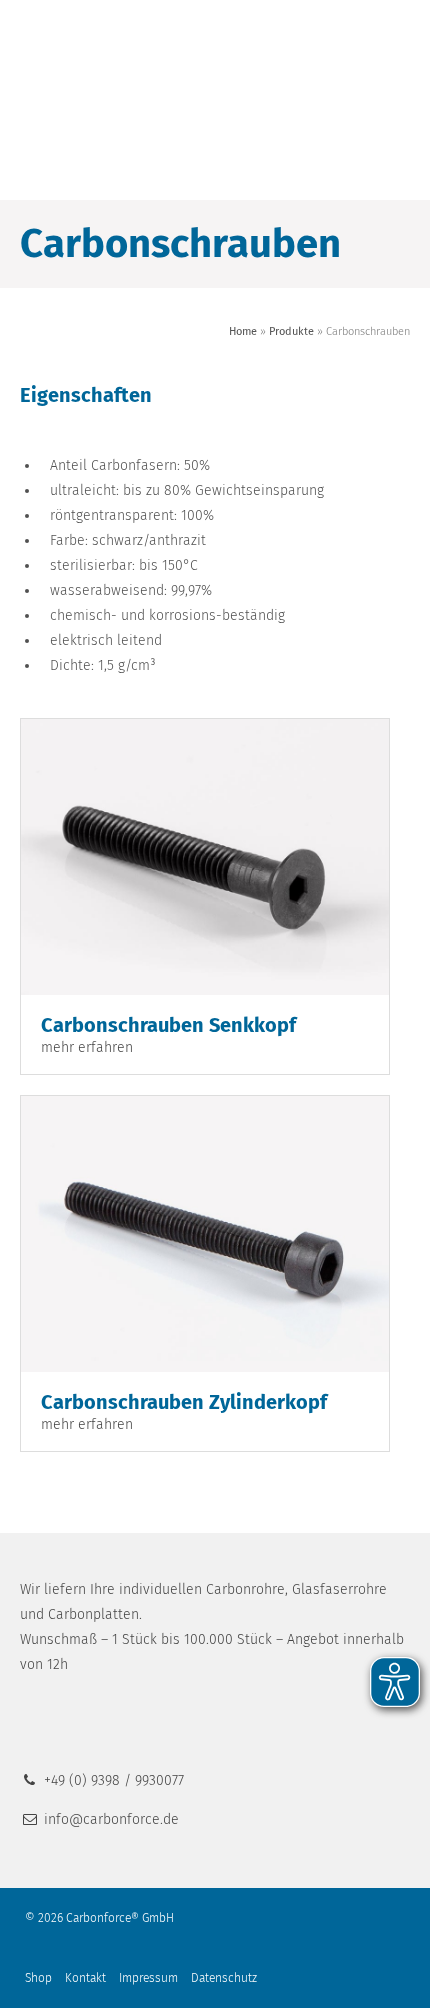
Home (243, 331)
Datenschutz (224, 1978)
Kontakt (85, 1978)
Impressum (148, 1978)
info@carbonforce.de (111, 1819)
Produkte (291, 331)
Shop (38, 1978)
